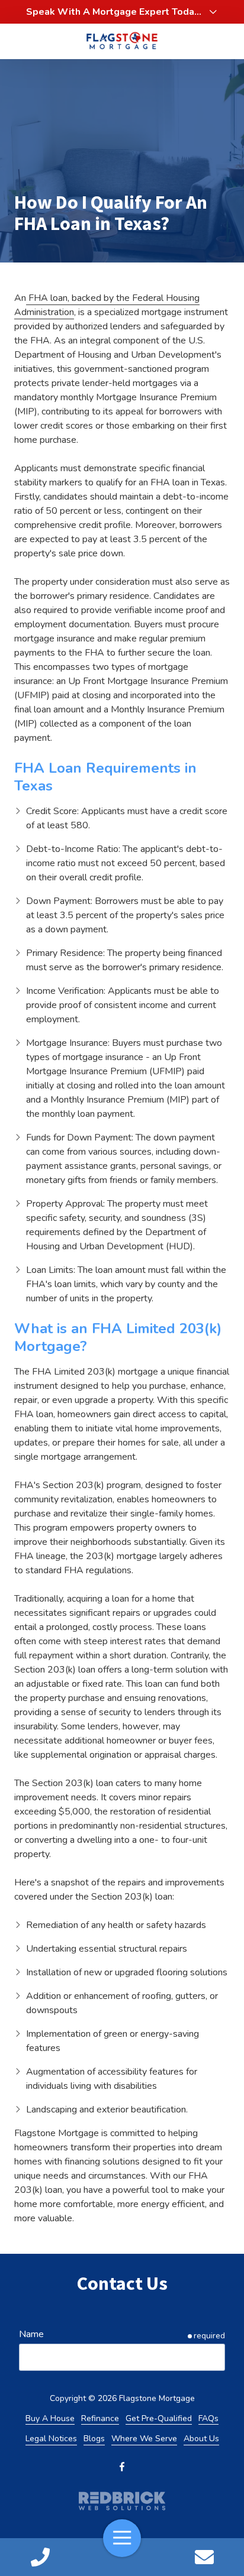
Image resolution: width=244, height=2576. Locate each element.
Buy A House (50, 2418)
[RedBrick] (122, 2501)
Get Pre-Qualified (159, 2418)
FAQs (208, 2418)
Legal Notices (51, 2439)
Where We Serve (144, 2439)
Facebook (122, 2467)
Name (31, 2334)
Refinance (100, 2418)
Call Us (40, 2557)
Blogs (94, 2439)
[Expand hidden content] (213, 12)
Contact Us (204, 2557)
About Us (201, 2439)
